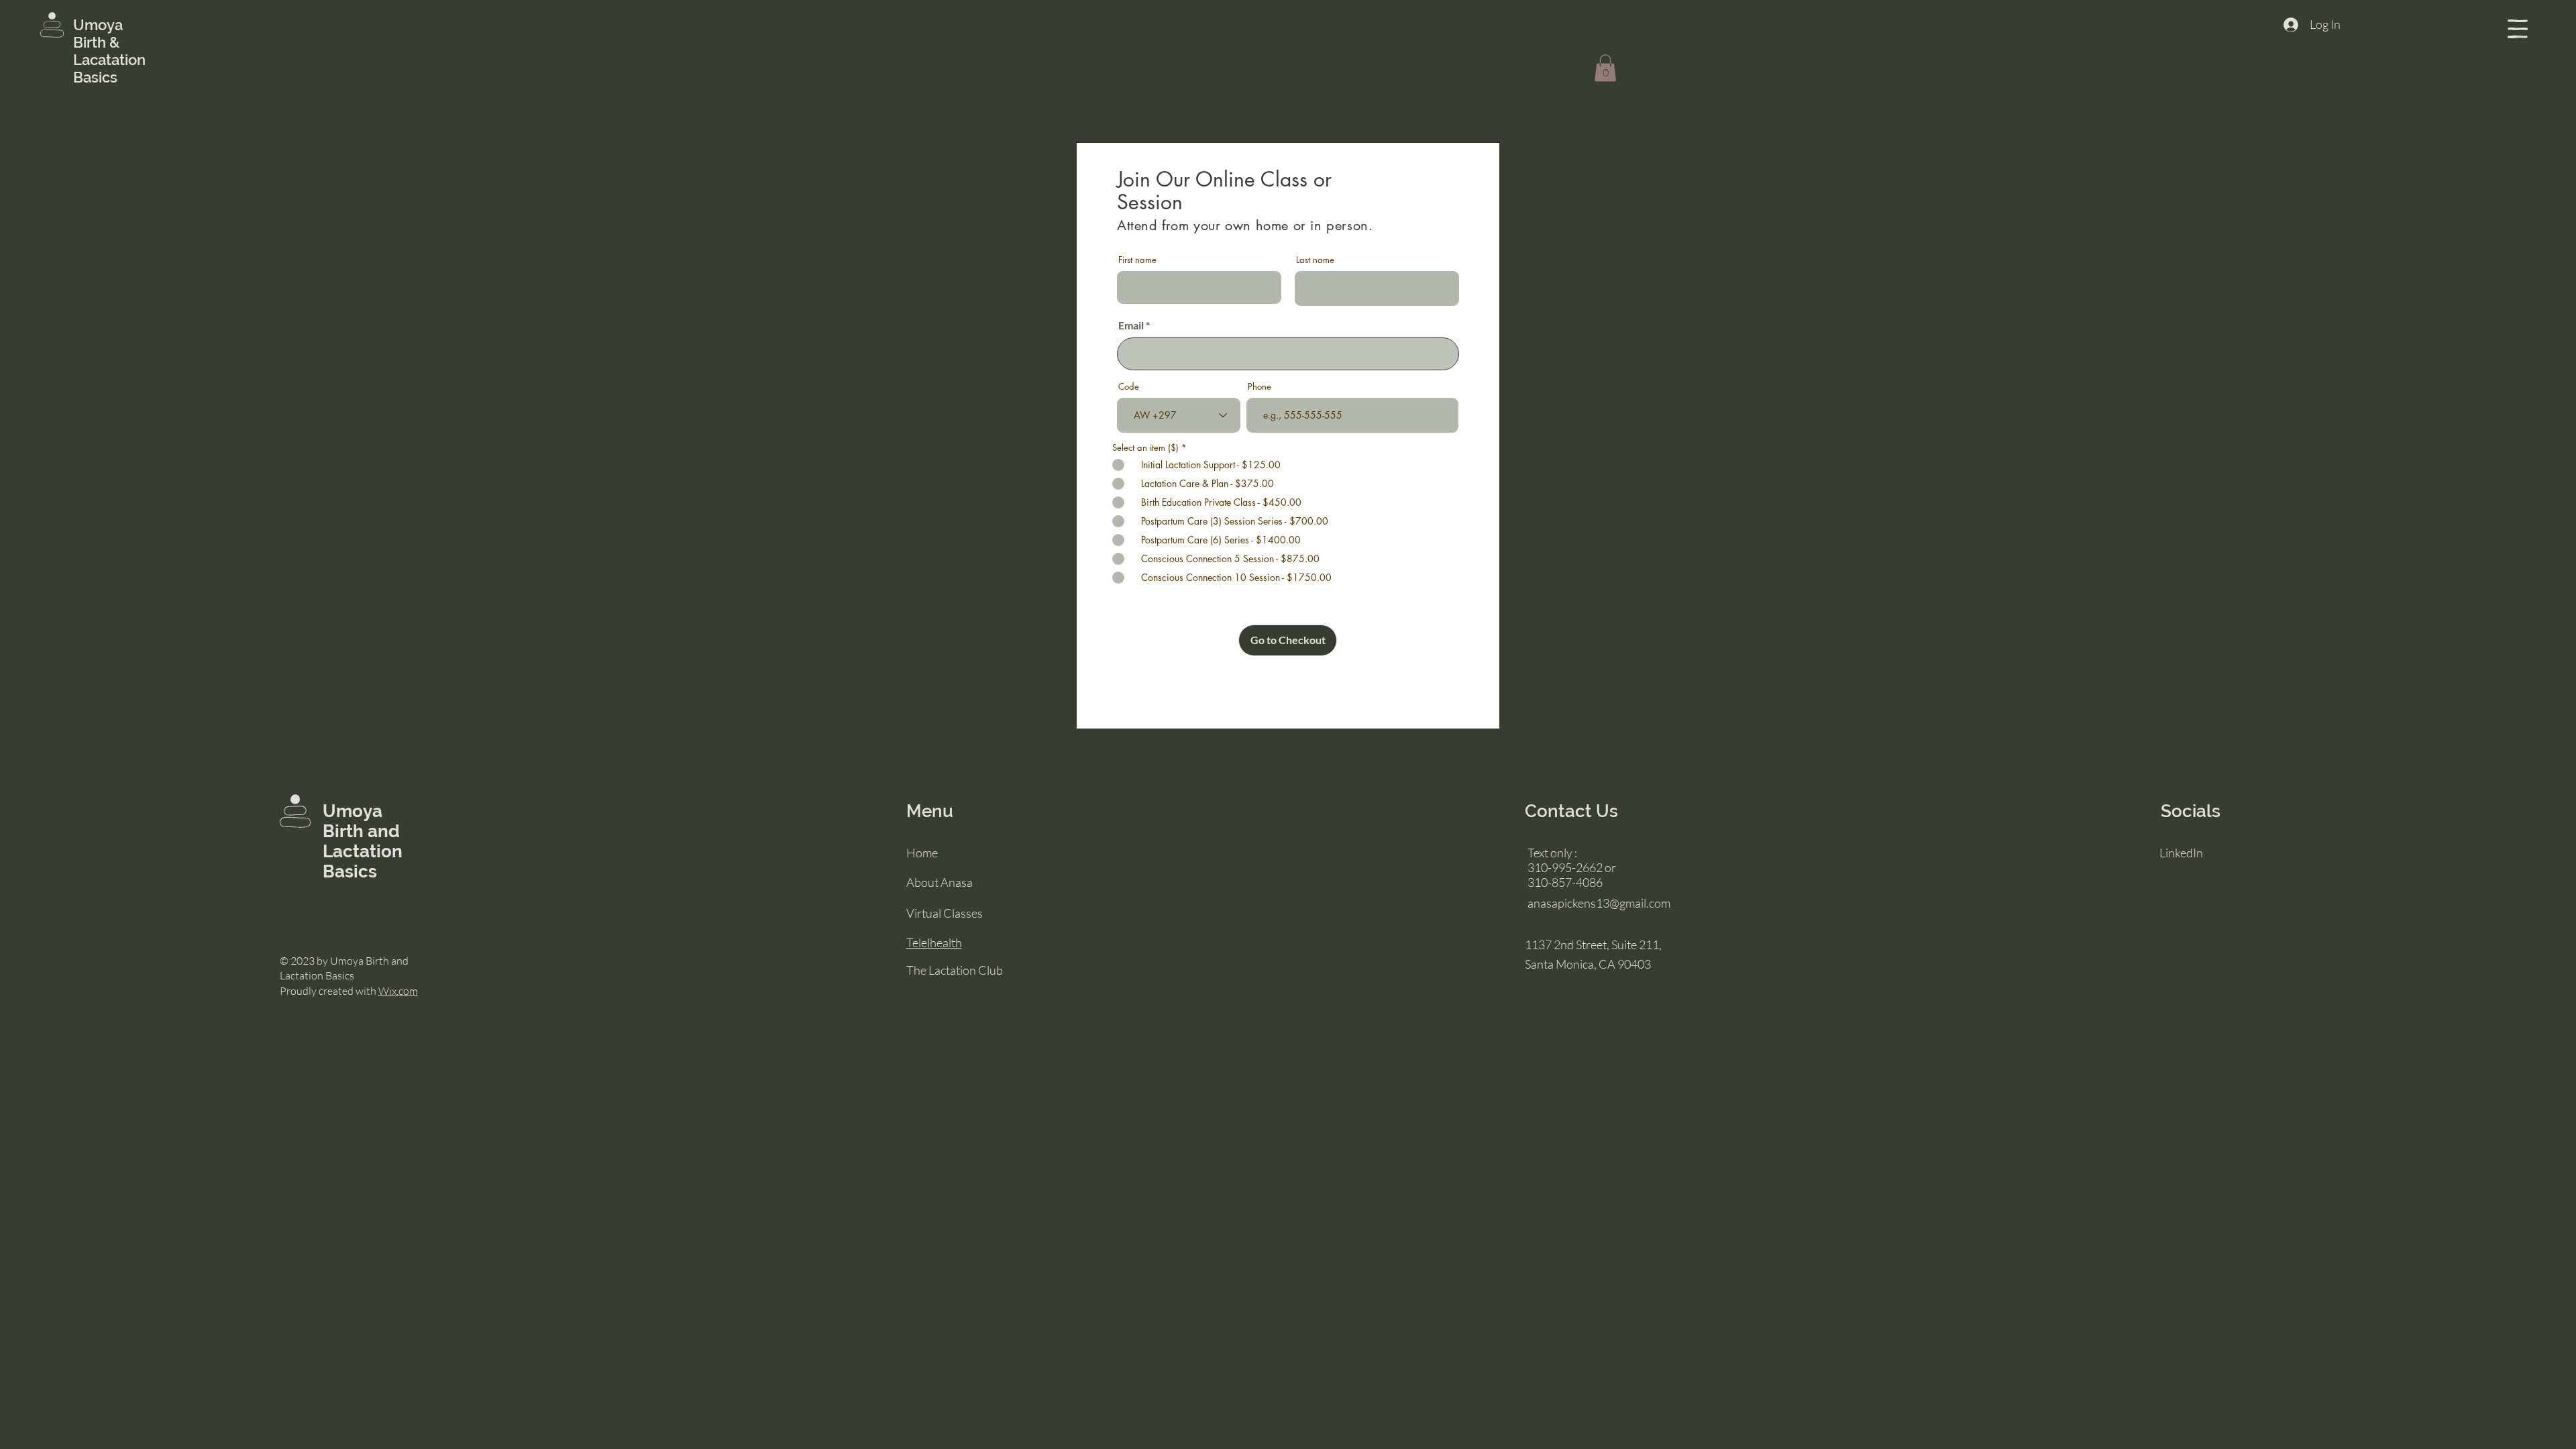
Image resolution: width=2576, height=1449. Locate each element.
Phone (1259, 387)
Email (1131, 325)
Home (922, 853)
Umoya (100, 25)
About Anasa (940, 882)
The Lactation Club (955, 970)
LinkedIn (2181, 853)
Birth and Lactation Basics (363, 851)
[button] (2518, 29)
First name (1137, 260)
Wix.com (398, 991)
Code (1129, 387)
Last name (1315, 260)
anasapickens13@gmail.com (1599, 903)
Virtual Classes (945, 913)
